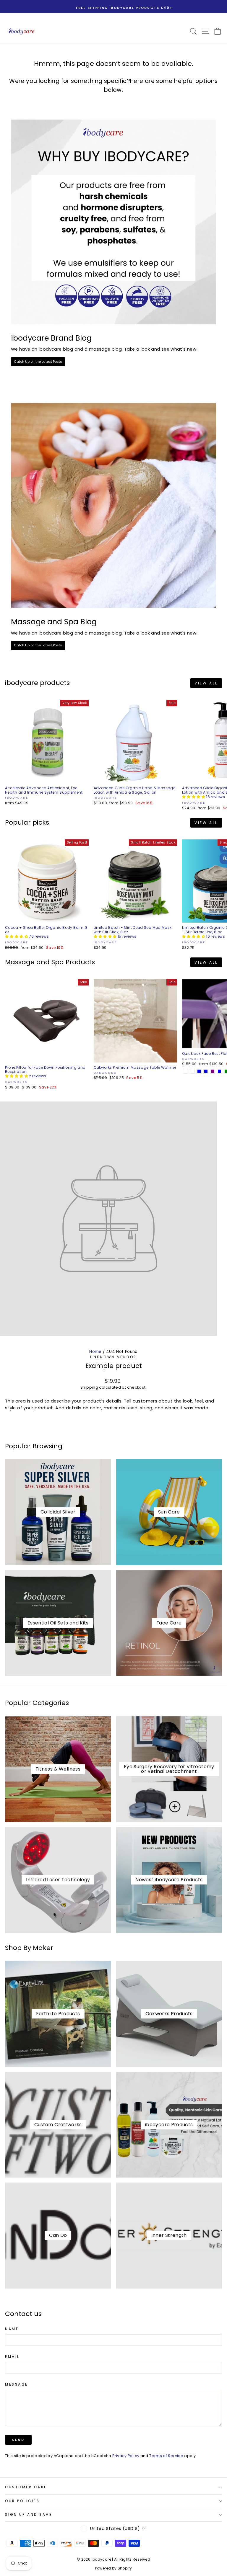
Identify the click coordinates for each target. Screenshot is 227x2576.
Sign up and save (29, 2515)
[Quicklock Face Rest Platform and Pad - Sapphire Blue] (199, 1071)
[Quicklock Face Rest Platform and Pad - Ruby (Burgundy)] (192, 1071)
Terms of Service (166, 2456)
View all (206, 683)
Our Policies (22, 2501)
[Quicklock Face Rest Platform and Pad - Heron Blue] (219, 1071)
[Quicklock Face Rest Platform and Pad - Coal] (185, 1071)
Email (12, 2357)
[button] (194, 797)
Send (18, 2440)
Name (12, 2329)
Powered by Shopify (114, 2568)
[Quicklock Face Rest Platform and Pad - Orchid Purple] (213, 1071)
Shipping (89, 1387)
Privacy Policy (126, 2456)
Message (17, 2385)
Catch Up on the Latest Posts (38, 362)
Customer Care (26, 2487)
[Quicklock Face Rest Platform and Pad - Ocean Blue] (206, 1071)
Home (95, 1352)
